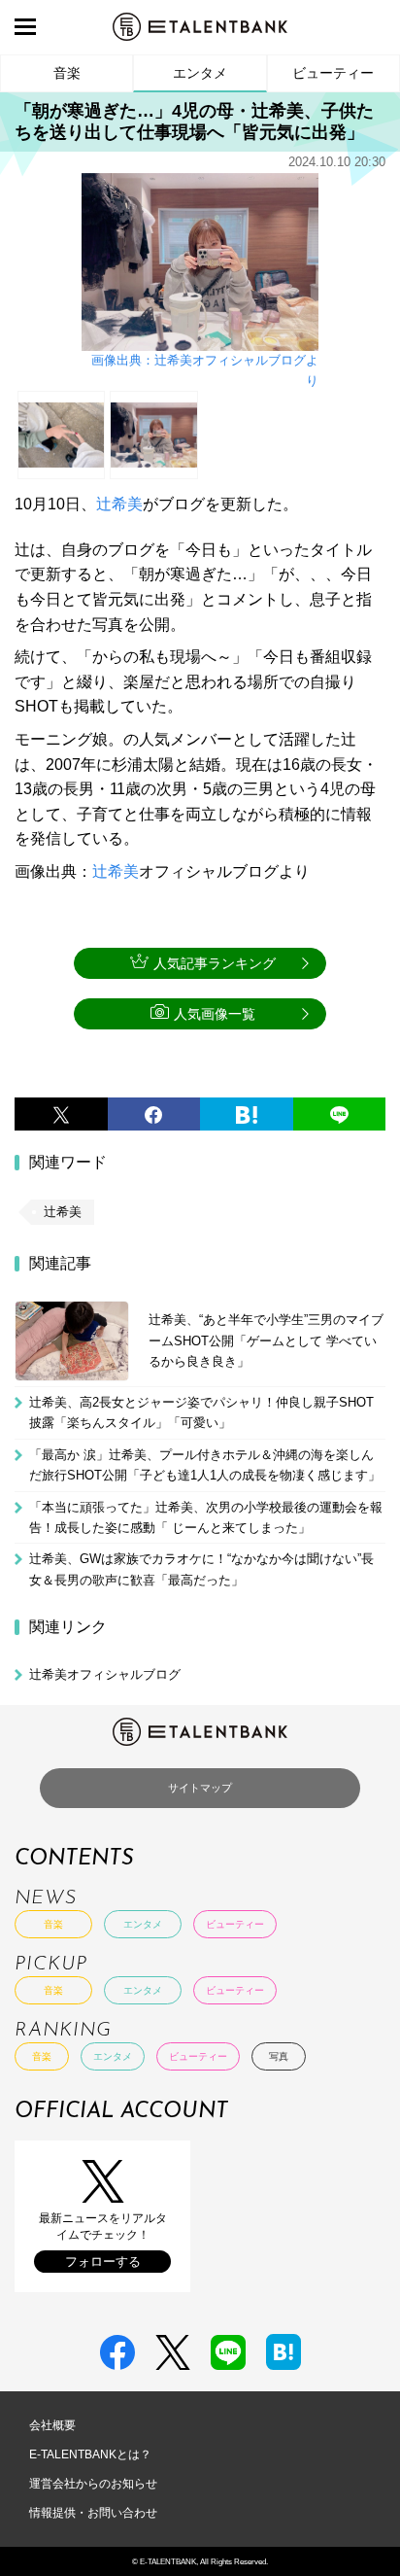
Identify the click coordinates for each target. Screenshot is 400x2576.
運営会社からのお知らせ (93, 2484)
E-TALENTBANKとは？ (90, 2454)
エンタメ (200, 73)
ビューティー (333, 73)
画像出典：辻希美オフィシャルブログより (205, 370)
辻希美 (119, 504)
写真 (279, 2056)
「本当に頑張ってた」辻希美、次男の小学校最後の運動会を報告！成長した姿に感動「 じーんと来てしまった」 (206, 1517)
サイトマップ (200, 1788)
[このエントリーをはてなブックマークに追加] (247, 1114)
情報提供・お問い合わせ (93, 2513)
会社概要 (52, 2425)
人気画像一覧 (215, 1014)
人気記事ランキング (215, 963)
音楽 (67, 73)
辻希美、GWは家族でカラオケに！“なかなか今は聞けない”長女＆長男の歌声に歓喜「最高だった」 (201, 1569)
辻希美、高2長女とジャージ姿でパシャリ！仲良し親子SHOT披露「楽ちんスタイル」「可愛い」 (201, 1412)
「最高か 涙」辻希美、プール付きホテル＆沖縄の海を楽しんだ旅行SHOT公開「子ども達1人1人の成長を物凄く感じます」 (205, 1465)
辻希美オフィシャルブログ (105, 1674)
